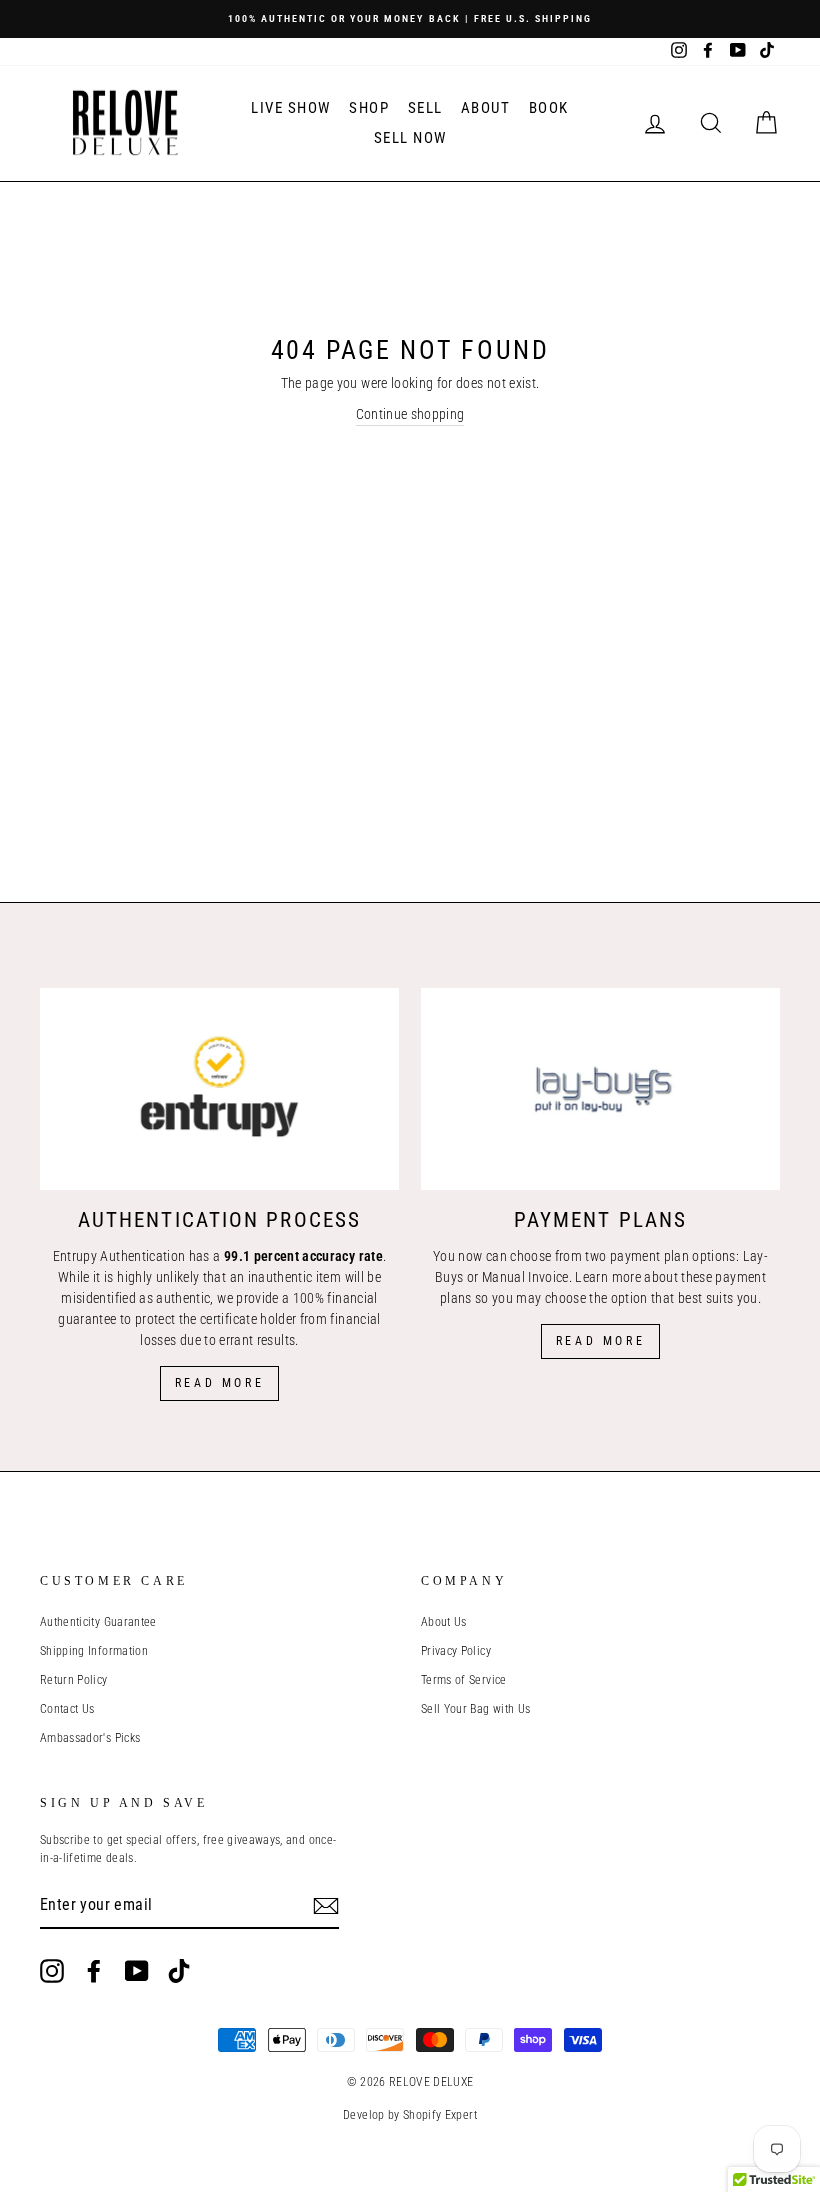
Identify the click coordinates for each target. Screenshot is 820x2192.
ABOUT (486, 108)
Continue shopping (410, 414)
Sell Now (410, 138)
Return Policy (74, 1680)
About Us (444, 1622)
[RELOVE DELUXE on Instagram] (52, 1971)
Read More (219, 1383)
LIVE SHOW (291, 108)
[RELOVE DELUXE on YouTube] (137, 1971)
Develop (363, 2115)
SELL (425, 108)
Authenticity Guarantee (98, 1622)
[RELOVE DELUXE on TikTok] (179, 1971)
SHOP (369, 108)
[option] (410, 19)
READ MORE (600, 1341)
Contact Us (67, 1709)
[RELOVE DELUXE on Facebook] (94, 1971)
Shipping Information (94, 1651)
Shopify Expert (440, 2115)
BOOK (549, 108)
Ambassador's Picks (90, 1738)
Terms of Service (464, 1680)
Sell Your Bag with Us (475, 1709)
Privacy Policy (456, 1651)
